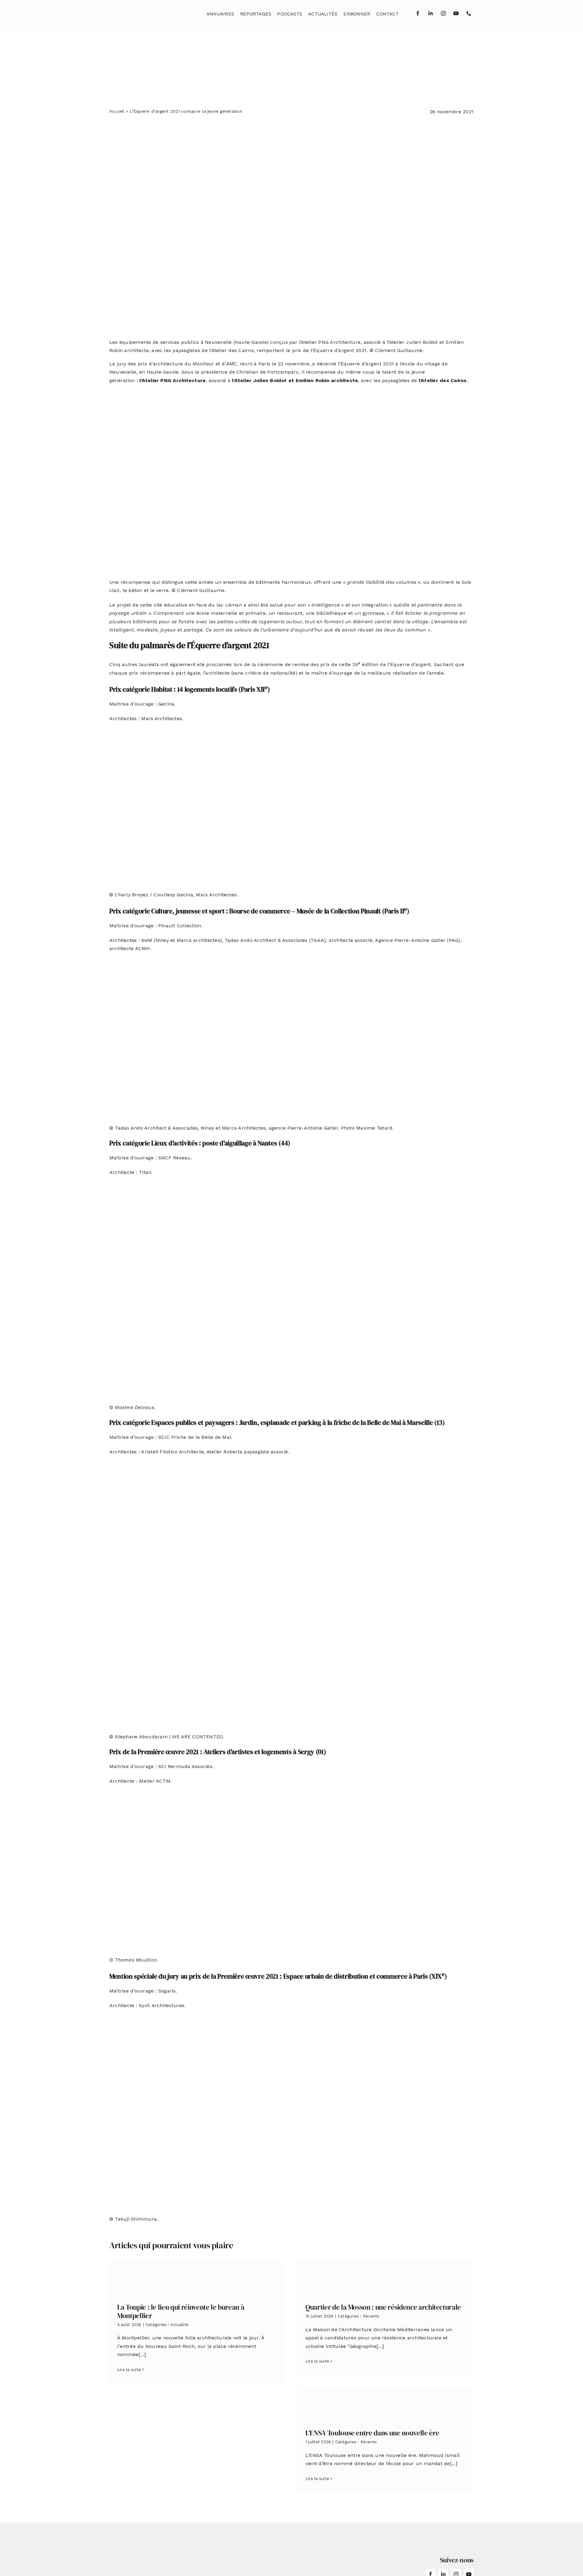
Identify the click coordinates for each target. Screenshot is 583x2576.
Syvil (144, 2005)
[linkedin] (431, 13)
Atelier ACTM (155, 1781)
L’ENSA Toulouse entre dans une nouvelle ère (372, 2433)
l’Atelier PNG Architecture (172, 380)
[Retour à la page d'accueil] (140, 12)
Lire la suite (129, 2370)
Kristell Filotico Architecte (172, 1452)
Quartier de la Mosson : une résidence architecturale (383, 2307)
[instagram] (443, 13)
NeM (147, 940)
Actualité (179, 2325)
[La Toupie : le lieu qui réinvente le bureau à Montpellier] (197, 2278)
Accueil (117, 111)
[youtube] (456, 13)
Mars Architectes (162, 718)
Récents (371, 2316)
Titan (145, 1172)
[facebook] (418, 13)
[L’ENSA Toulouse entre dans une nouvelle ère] (386, 2403)
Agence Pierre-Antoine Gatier (410, 940)
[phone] (469, 13)
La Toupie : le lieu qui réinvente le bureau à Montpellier (181, 2311)
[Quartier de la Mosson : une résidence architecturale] (386, 2278)
